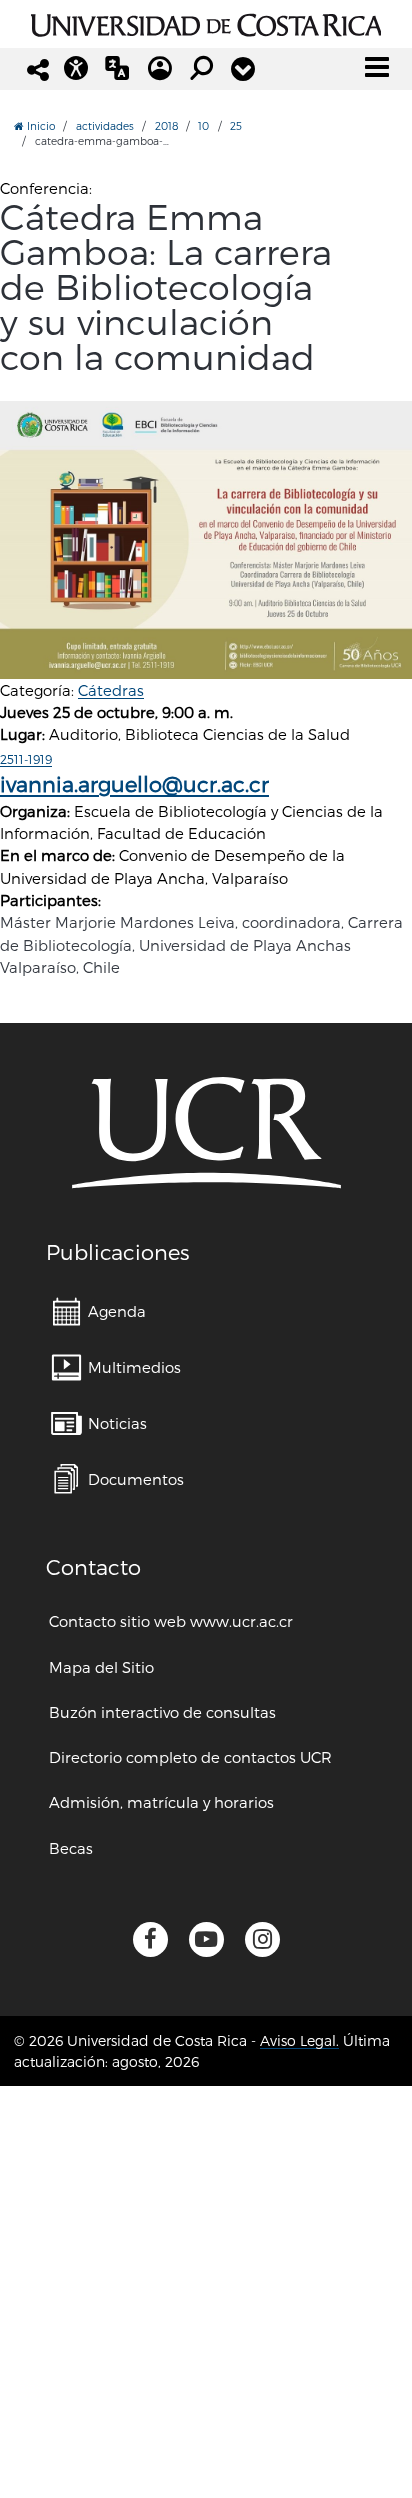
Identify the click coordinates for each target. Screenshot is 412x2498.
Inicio (39, 125)
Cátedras (111, 690)
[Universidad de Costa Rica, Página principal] (206, 22)
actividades (105, 125)
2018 (166, 125)
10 (203, 125)
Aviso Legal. (299, 2040)
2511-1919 (26, 759)
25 (236, 125)
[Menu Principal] (377, 67)
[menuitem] (99, 1311)
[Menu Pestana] (243, 69)
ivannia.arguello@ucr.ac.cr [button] (134, 783)
